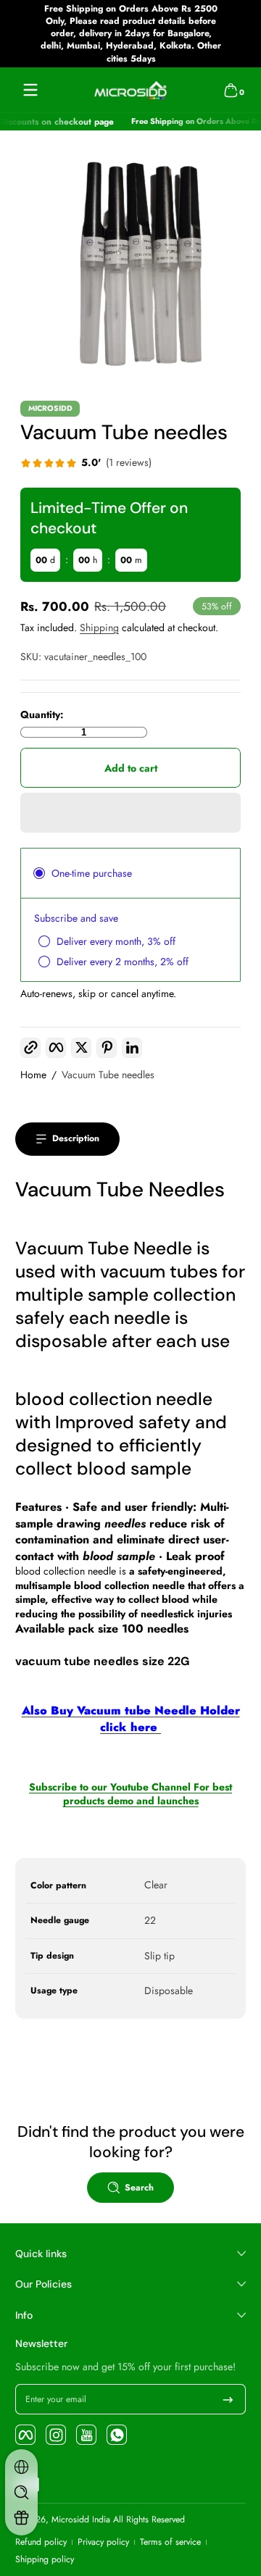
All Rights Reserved (149, 2519)
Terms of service (170, 2542)
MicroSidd (50, 409)
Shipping (99, 628)
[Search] (21, 2492)
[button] (231, 90)
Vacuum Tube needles (108, 1075)
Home (33, 1075)
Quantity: (42, 715)
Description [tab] (76, 1138)
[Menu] (30, 90)
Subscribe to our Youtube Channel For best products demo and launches (130, 1794)
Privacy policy (103, 2542)
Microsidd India (81, 2519)
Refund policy (41, 2542)
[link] (86, 464)
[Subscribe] (228, 2399)
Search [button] (139, 2188)
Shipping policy (45, 2560)
